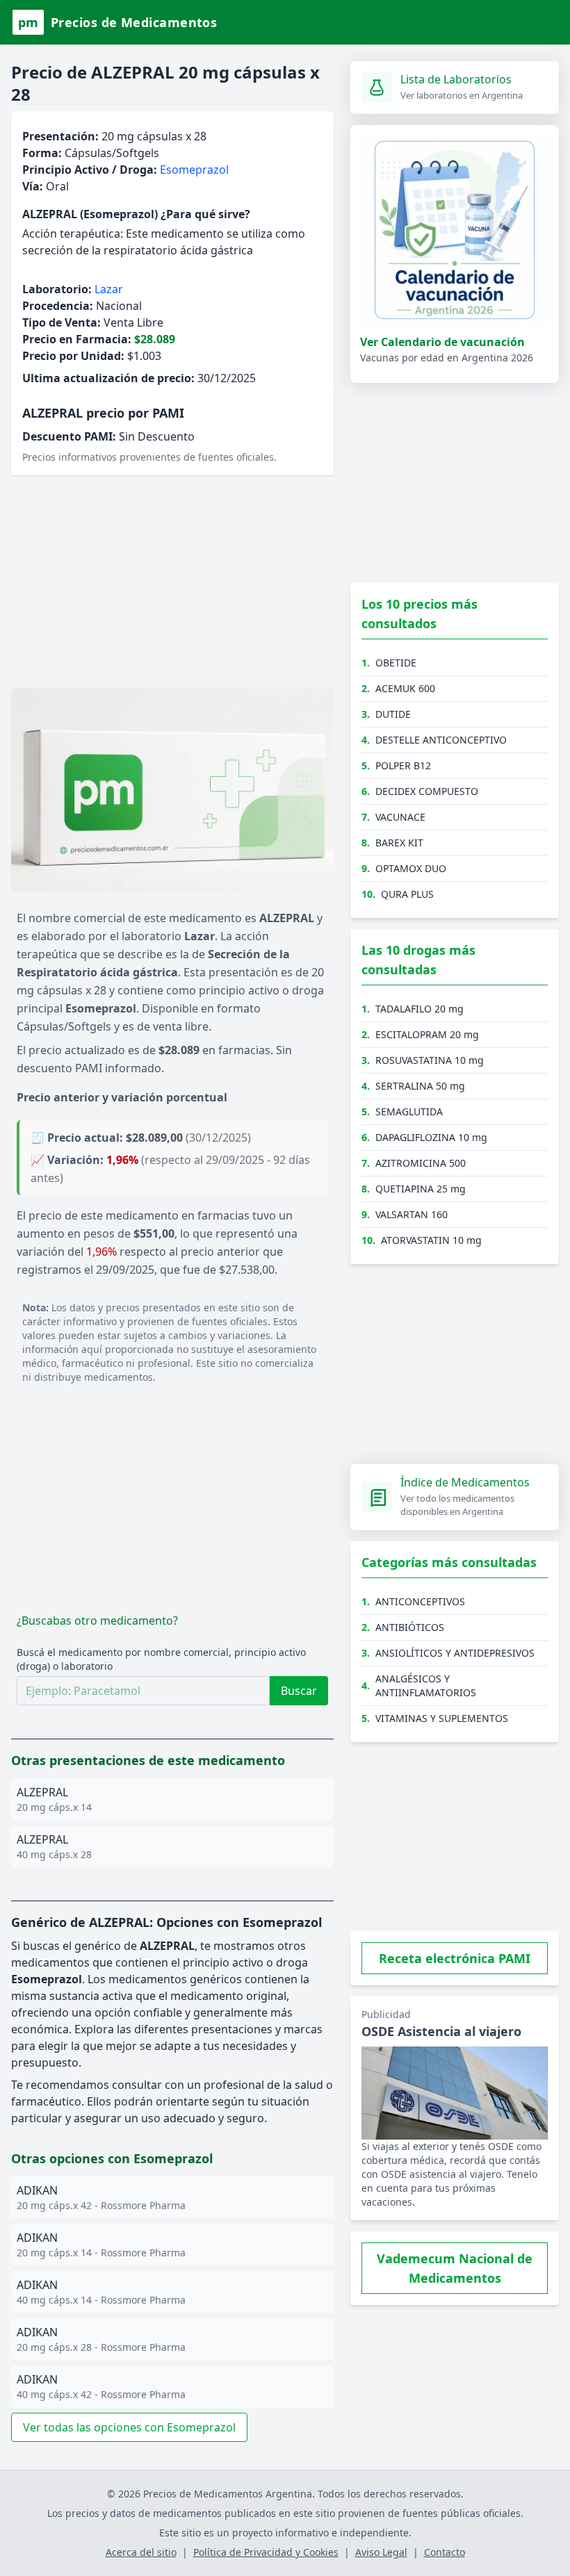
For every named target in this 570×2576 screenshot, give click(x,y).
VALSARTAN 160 (412, 1214)
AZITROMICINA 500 (421, 1163)
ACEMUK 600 (405, 688)
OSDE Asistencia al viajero (441, 2031)
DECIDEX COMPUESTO (427, 791)
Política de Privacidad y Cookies (266, 2552)
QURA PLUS (407, 894)
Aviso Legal (381, 2552)
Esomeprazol (194, 170)
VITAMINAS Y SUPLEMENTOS (442, 1718)
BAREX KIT (399, 843)
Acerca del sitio (141, 2552)
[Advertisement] (172, 584)
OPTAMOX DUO (411, 868)
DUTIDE (393, 714)
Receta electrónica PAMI (455, 1958)
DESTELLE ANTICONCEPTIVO (441, 740)
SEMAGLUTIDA (409, 1111)
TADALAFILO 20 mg (420, 1009)
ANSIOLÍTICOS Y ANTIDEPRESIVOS (455, 1653)
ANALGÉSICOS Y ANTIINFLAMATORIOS (426, 1685)
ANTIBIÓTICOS (410, 1627)
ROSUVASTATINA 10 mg (430, 1060)
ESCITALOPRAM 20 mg (427, 1034)
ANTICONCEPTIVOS (420, 1601)
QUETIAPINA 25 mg (421, 1189)
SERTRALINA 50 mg (420, 1086)
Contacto (445, 2552)
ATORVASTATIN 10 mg (431, 1240)
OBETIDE (396, 663)
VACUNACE (400, 817)
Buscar (299, 1691)
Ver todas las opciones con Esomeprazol (129, 2427)
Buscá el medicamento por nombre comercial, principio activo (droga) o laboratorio (161, 1659)
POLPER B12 (403, 765)
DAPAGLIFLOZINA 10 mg (431, 1137)
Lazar (109, 289)
